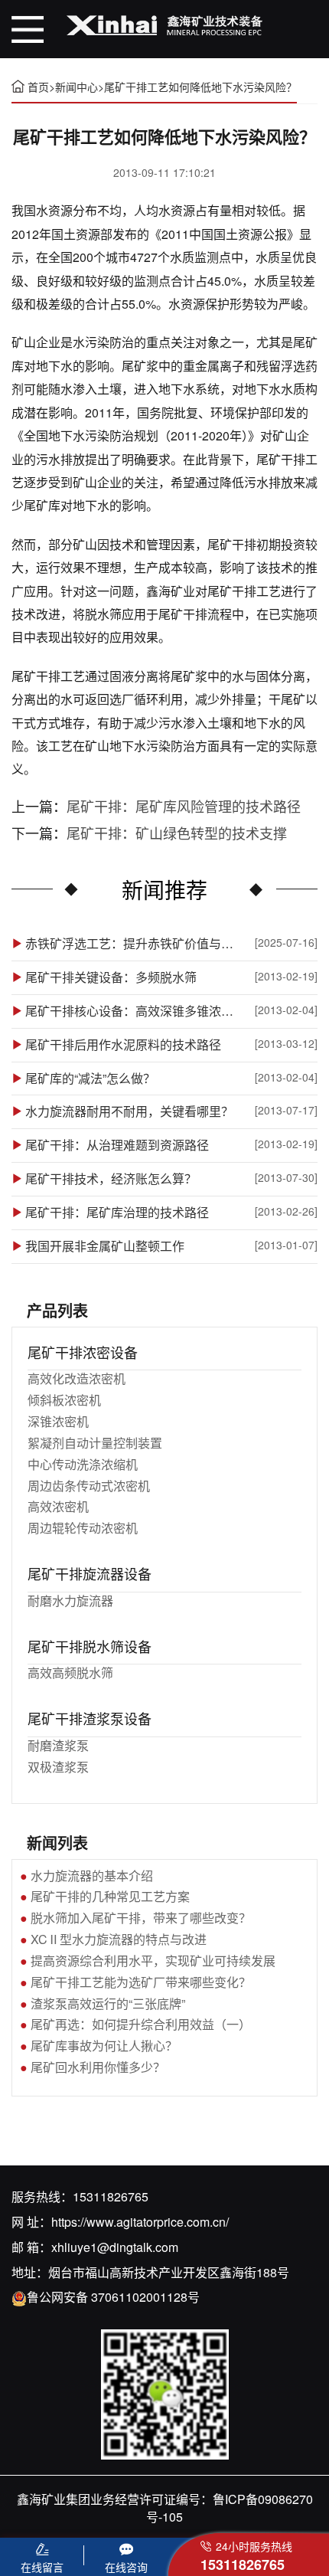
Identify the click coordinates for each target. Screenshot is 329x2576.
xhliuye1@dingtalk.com (115, 2247)
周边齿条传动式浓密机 (89, 1486)
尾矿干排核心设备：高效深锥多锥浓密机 (131, 1011)
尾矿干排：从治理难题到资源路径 (117, 1145)
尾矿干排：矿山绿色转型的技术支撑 (177, 833)
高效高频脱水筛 (70, 1673)
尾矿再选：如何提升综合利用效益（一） (141, 2024)
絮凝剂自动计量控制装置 (95, 1443)
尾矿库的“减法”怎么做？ (90, 1079)
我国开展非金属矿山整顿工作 (105, 1246)
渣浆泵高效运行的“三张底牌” (108, 2003)
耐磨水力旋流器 (70, 1601)
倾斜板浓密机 (64, 1400)
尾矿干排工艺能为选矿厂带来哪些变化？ (141, 1982)
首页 (38, 87)
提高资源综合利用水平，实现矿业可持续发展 (153, 1961)
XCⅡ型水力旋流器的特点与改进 (119, 1939)
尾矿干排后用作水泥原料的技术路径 (123, 1045)
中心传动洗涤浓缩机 (83, 1464)
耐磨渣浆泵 (58, 1745)
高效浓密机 (58, 1506)
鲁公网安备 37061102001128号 (113, 2297)
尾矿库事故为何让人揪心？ (104, 2046)
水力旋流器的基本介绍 (92, 1876)
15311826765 (111, 2196)
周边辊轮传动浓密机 (83, 1528)
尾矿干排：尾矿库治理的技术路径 (117, 1213)
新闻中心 (77, 87)
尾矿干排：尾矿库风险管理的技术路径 (184, 806)
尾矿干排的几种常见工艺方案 (110, 1896)
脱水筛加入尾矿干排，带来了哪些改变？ (141, 1918)
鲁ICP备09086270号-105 (230, 2508)
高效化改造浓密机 (77, 1378)
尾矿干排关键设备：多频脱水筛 (111, 977)
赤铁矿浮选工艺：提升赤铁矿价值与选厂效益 (131, 944)
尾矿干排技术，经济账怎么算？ (111, 1179)
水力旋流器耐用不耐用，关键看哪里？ (129, 1111)
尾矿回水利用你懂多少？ (98, 2067)
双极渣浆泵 (58, 1767)
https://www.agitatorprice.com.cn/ (140, 2222)
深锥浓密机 (58, 1421)
